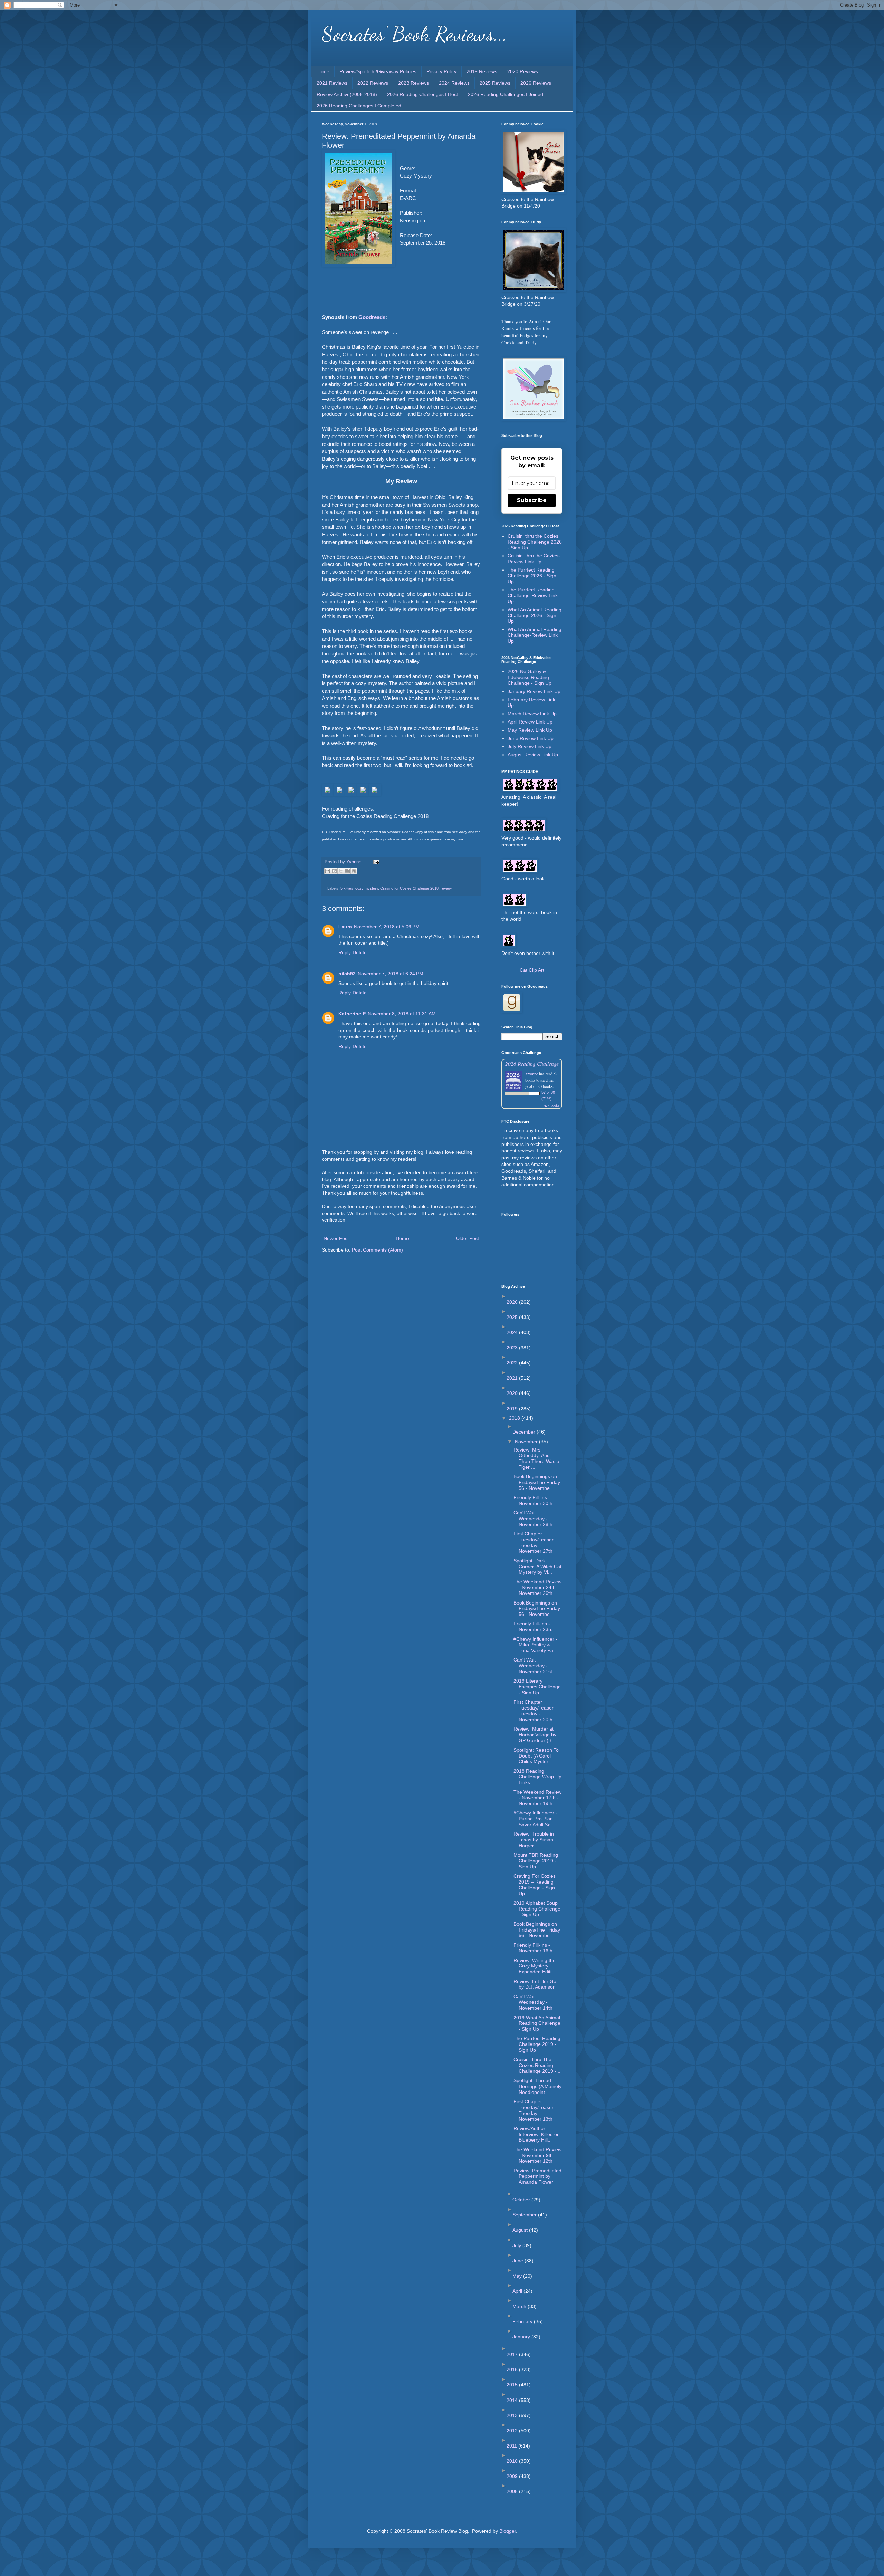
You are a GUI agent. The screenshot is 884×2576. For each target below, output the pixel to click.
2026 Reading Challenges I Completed (359, 106)
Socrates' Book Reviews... (415, 34)
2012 (513, 2431)
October (522, 2200)
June (518, 2261)
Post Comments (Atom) (377, 1250)
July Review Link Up (530, 746)
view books (551, 1105)
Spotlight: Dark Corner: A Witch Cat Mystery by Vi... (537, 1567)
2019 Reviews (482, 71)
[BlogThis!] (334, 871)
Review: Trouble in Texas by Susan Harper (534, 1840)
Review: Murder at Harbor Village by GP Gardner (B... (535, 1735)
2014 (513, 2400)
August (521, 2230)
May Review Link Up (530, 730)
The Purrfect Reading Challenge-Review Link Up (533, 595)
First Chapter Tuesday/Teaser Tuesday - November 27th (534, 1542)
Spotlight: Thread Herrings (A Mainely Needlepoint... (537, 2086)
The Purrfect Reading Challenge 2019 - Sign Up (537, 2044)
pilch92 (347, 974)
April (518, 2291)
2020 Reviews (523, 71)
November (527, 1442)
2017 (513, 2354)
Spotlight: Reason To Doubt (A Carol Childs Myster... (536, 1756)
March (520, 2306)
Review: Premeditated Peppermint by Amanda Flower (537, 2176)
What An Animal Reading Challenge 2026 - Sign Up (535, 615)
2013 (513, 2415)
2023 (513, 1348)
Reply (345, 952)
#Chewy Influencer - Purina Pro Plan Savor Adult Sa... (535, 1819)
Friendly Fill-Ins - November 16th (533, 1948)
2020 (513, 1393)
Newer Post (336, 1238)
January (522, 2337)
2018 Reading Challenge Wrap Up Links (537, 1777)
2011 (512, 2446)
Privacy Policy (441, 71)
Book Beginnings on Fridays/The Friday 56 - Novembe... (537, 1482)
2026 (513, 1302)
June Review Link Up (531, 738)
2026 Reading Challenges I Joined (506, 94)
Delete (360, 952)
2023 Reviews (414, 83)
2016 (513, 2369)
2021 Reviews (332, 83)
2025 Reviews (495, 83)
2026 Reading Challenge (532, 1064)
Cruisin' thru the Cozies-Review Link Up (534, 559)
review (446, 888)
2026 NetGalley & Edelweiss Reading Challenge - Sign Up (530, 677)
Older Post (467, 1238)
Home (323, 71)
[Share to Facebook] (347, 871)
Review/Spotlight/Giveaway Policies (378, 71)
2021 (513, 1378)
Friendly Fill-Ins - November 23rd (533, 1626)
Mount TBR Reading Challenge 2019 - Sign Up (536, 1861)
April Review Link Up (530, 722)
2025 (513, 1317)
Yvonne (532, 1074)
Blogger (508, 2531)
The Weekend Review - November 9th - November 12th (537, 2155)
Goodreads (372, 317)
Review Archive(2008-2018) (347, 94)
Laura (345, 927)
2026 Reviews (536, 83)
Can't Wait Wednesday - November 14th (533, 2002)
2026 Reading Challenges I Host (422, 94)
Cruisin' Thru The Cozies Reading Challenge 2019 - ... (538, 2065)
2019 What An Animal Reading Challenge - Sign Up (537, 2023)
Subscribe (532, 500)
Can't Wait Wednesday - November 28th (533, 1519)
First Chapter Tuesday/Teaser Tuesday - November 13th (534, 2110)
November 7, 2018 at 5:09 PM (387, 927)
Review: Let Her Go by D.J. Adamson (535, 1984)
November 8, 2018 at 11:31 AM (402, 1014)
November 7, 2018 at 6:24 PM (391, 974)
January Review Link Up (534, 691)
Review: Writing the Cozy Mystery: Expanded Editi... (535, 1966)
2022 (513, 1363)
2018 (515, 1418)
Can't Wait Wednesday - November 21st (533, 1666)
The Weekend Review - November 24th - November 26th (537, 1588)
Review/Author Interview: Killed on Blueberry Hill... (537, 2134)
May (518, 2276)
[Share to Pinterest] (354, 871)
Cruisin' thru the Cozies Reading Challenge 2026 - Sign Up (535, 542)
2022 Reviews (373, 83)
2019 (513, 1409)
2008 (513, 2491)
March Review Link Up (532, 714)
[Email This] (328, 871)
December (525, 1432)
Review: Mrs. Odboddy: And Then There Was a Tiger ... (536, 1458)
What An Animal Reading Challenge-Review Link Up (535, 635)
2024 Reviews (454, 83)
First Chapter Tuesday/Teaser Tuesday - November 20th (534, 1711)
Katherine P (352, 1014)
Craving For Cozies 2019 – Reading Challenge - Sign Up (535, 1885)
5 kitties (347, 888)
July (517, 2245)
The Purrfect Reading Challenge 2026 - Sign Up (532, 576)
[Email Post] (375, 862)
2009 (513, 2476)
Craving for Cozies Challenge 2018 (409, 888)
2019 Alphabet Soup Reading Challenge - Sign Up (537, 1909)
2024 (513, 1332)
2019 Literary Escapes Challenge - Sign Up (537, 1687)
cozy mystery (367, 888)
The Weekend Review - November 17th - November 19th (537, 1798)
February (523, 2321)
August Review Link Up (533, 755)
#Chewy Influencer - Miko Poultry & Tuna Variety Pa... (535, 1645)
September (525, 2215)
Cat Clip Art (532, 970)
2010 (513, 2461)
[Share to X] (341, 871)
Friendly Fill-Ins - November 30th (533, 1500)
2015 (513, 2385)
